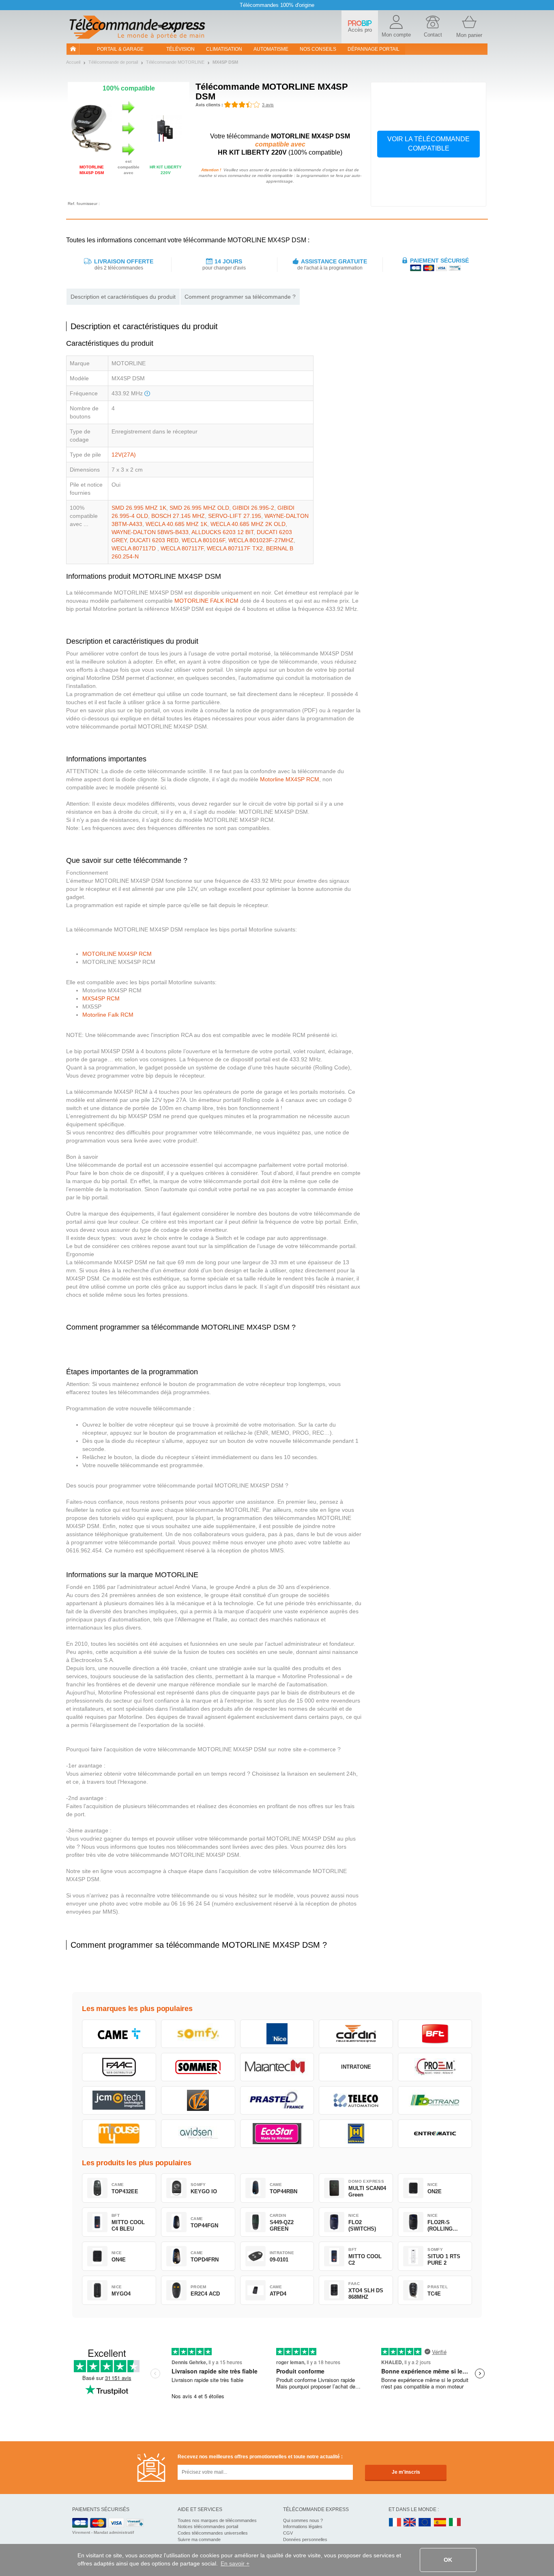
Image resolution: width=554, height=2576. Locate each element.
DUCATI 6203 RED (154, 540)
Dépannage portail (374, 49)
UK (410, 2523)
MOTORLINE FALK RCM (206, 601)
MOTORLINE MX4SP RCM (117, 954)
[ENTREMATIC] (435, 2134)
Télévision (180, 49)
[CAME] (119, 2034)
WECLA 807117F (182, 548)
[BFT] (435, 2034)
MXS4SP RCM (101, 998)
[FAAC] (119, 2067)
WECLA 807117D (134, 548)
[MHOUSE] (119, 2134)
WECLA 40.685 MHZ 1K (176, 524)
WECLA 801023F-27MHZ (261, 540)
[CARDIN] (356, 2034)
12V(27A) (124, 455)
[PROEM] (435, 2067)
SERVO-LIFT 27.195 (235, 516)
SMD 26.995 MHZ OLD (199, 508)
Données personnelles (305, 2539)
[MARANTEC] (277, 2067)
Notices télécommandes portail (208, 2526)
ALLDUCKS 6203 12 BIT (222, 532)
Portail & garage (120, 49)
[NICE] (277, 2034)
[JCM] (119, 2100)
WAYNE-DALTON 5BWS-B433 (150, 532)
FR (395, 2523)
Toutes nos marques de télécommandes (217, 2520)
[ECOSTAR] (277, 2134)
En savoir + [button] (235, 2563)
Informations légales (303, 2526)
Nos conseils (318, 49)
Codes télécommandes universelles (213, 2533)
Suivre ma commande (199, 2539)
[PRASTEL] (277, 2100)
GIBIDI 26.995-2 (253, 508)
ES (440, 2523)
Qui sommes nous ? (303, 2520)
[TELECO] (356, 2100)
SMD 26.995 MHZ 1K (139, 508)
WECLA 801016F (203, 540)
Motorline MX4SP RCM (290, 779)
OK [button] (448, 2560)
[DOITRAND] (435, 2100)
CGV (288, 2533)
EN (425, 2523)
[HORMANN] (356, 2134)
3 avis (268, 105)
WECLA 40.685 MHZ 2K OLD (248, 524)
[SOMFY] (198, 2034)
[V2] (198, 2100)
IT (455, 2523)
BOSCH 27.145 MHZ (178, 516)
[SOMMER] (198, 2067)
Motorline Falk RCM (108, 1015)
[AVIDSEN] (198, 2134)
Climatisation (224, 49)
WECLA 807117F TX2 (235, 548)
